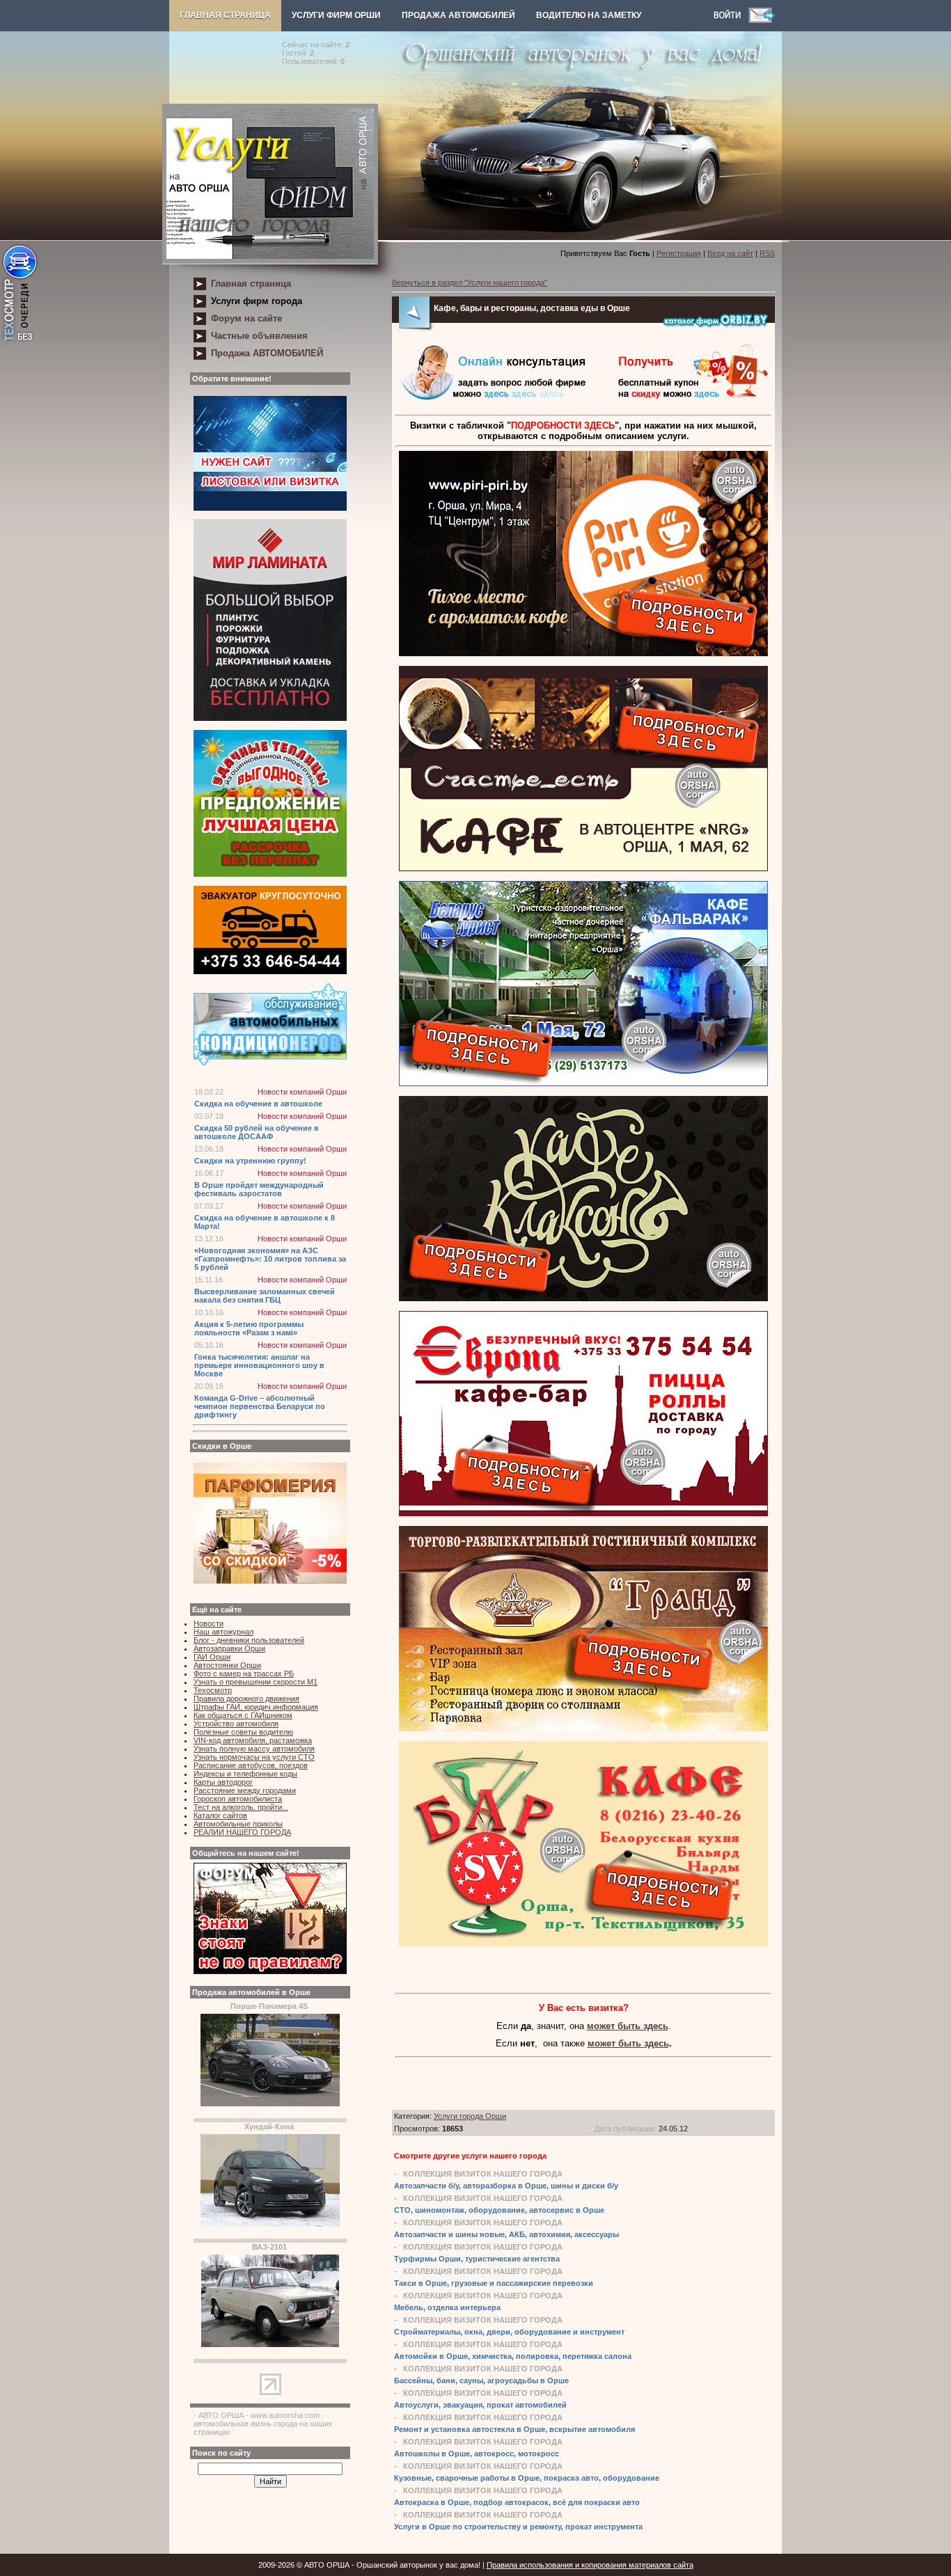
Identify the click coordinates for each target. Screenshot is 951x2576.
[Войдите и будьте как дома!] (731, 20)
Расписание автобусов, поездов (251, 1765)
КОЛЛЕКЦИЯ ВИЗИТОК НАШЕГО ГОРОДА (483, 2174)
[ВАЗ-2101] (270, 2344)
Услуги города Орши (470, 2116)
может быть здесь (628, 2026)
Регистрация (679, 253)
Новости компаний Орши (302, 1092)
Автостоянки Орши (227, 1665)
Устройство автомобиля (236, 1724)
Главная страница (225, 15)
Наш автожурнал (223, 1632)
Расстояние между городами (245, 1790)
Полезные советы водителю (243, 1732)
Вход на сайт (730, 253)
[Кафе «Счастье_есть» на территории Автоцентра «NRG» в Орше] (583, 868)
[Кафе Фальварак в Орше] (583, 1083)
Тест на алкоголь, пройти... (241, 1807)
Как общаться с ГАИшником (243, 1715)
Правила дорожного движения (246, 1699)
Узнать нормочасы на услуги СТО (254, 1757)
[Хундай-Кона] (270, 2224)
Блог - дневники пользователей (249, 1640)
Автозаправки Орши (229, 1648)
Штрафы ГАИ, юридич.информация (256, 1707)
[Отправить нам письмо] (762, 20)
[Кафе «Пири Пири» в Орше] (583, 653)
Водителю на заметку (589, 15)
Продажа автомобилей (458, 15)
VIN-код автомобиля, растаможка (253, 1740)
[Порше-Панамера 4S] (270, 2104)
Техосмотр (213, 1690)
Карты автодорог (223, 1782)
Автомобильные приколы (238, 1824)
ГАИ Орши (212, 1657)
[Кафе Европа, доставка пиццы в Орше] (583, 1513)
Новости (209, 1623)
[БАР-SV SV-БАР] (583, 1943)
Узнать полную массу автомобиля (254, 1749)
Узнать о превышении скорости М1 (256, 1682)
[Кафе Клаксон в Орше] (583, 1298)
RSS (767, 253)
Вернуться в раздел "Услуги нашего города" (470, 283)
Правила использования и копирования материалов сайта (590, 2565)
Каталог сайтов (220, 1815)
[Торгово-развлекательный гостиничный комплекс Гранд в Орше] (583, 1728)
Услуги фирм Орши (336, 15)
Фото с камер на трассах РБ (244, 1673)
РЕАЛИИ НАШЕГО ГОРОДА (242, 1832)
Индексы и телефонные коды (245, 1774)
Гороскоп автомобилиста (238, 1799)
